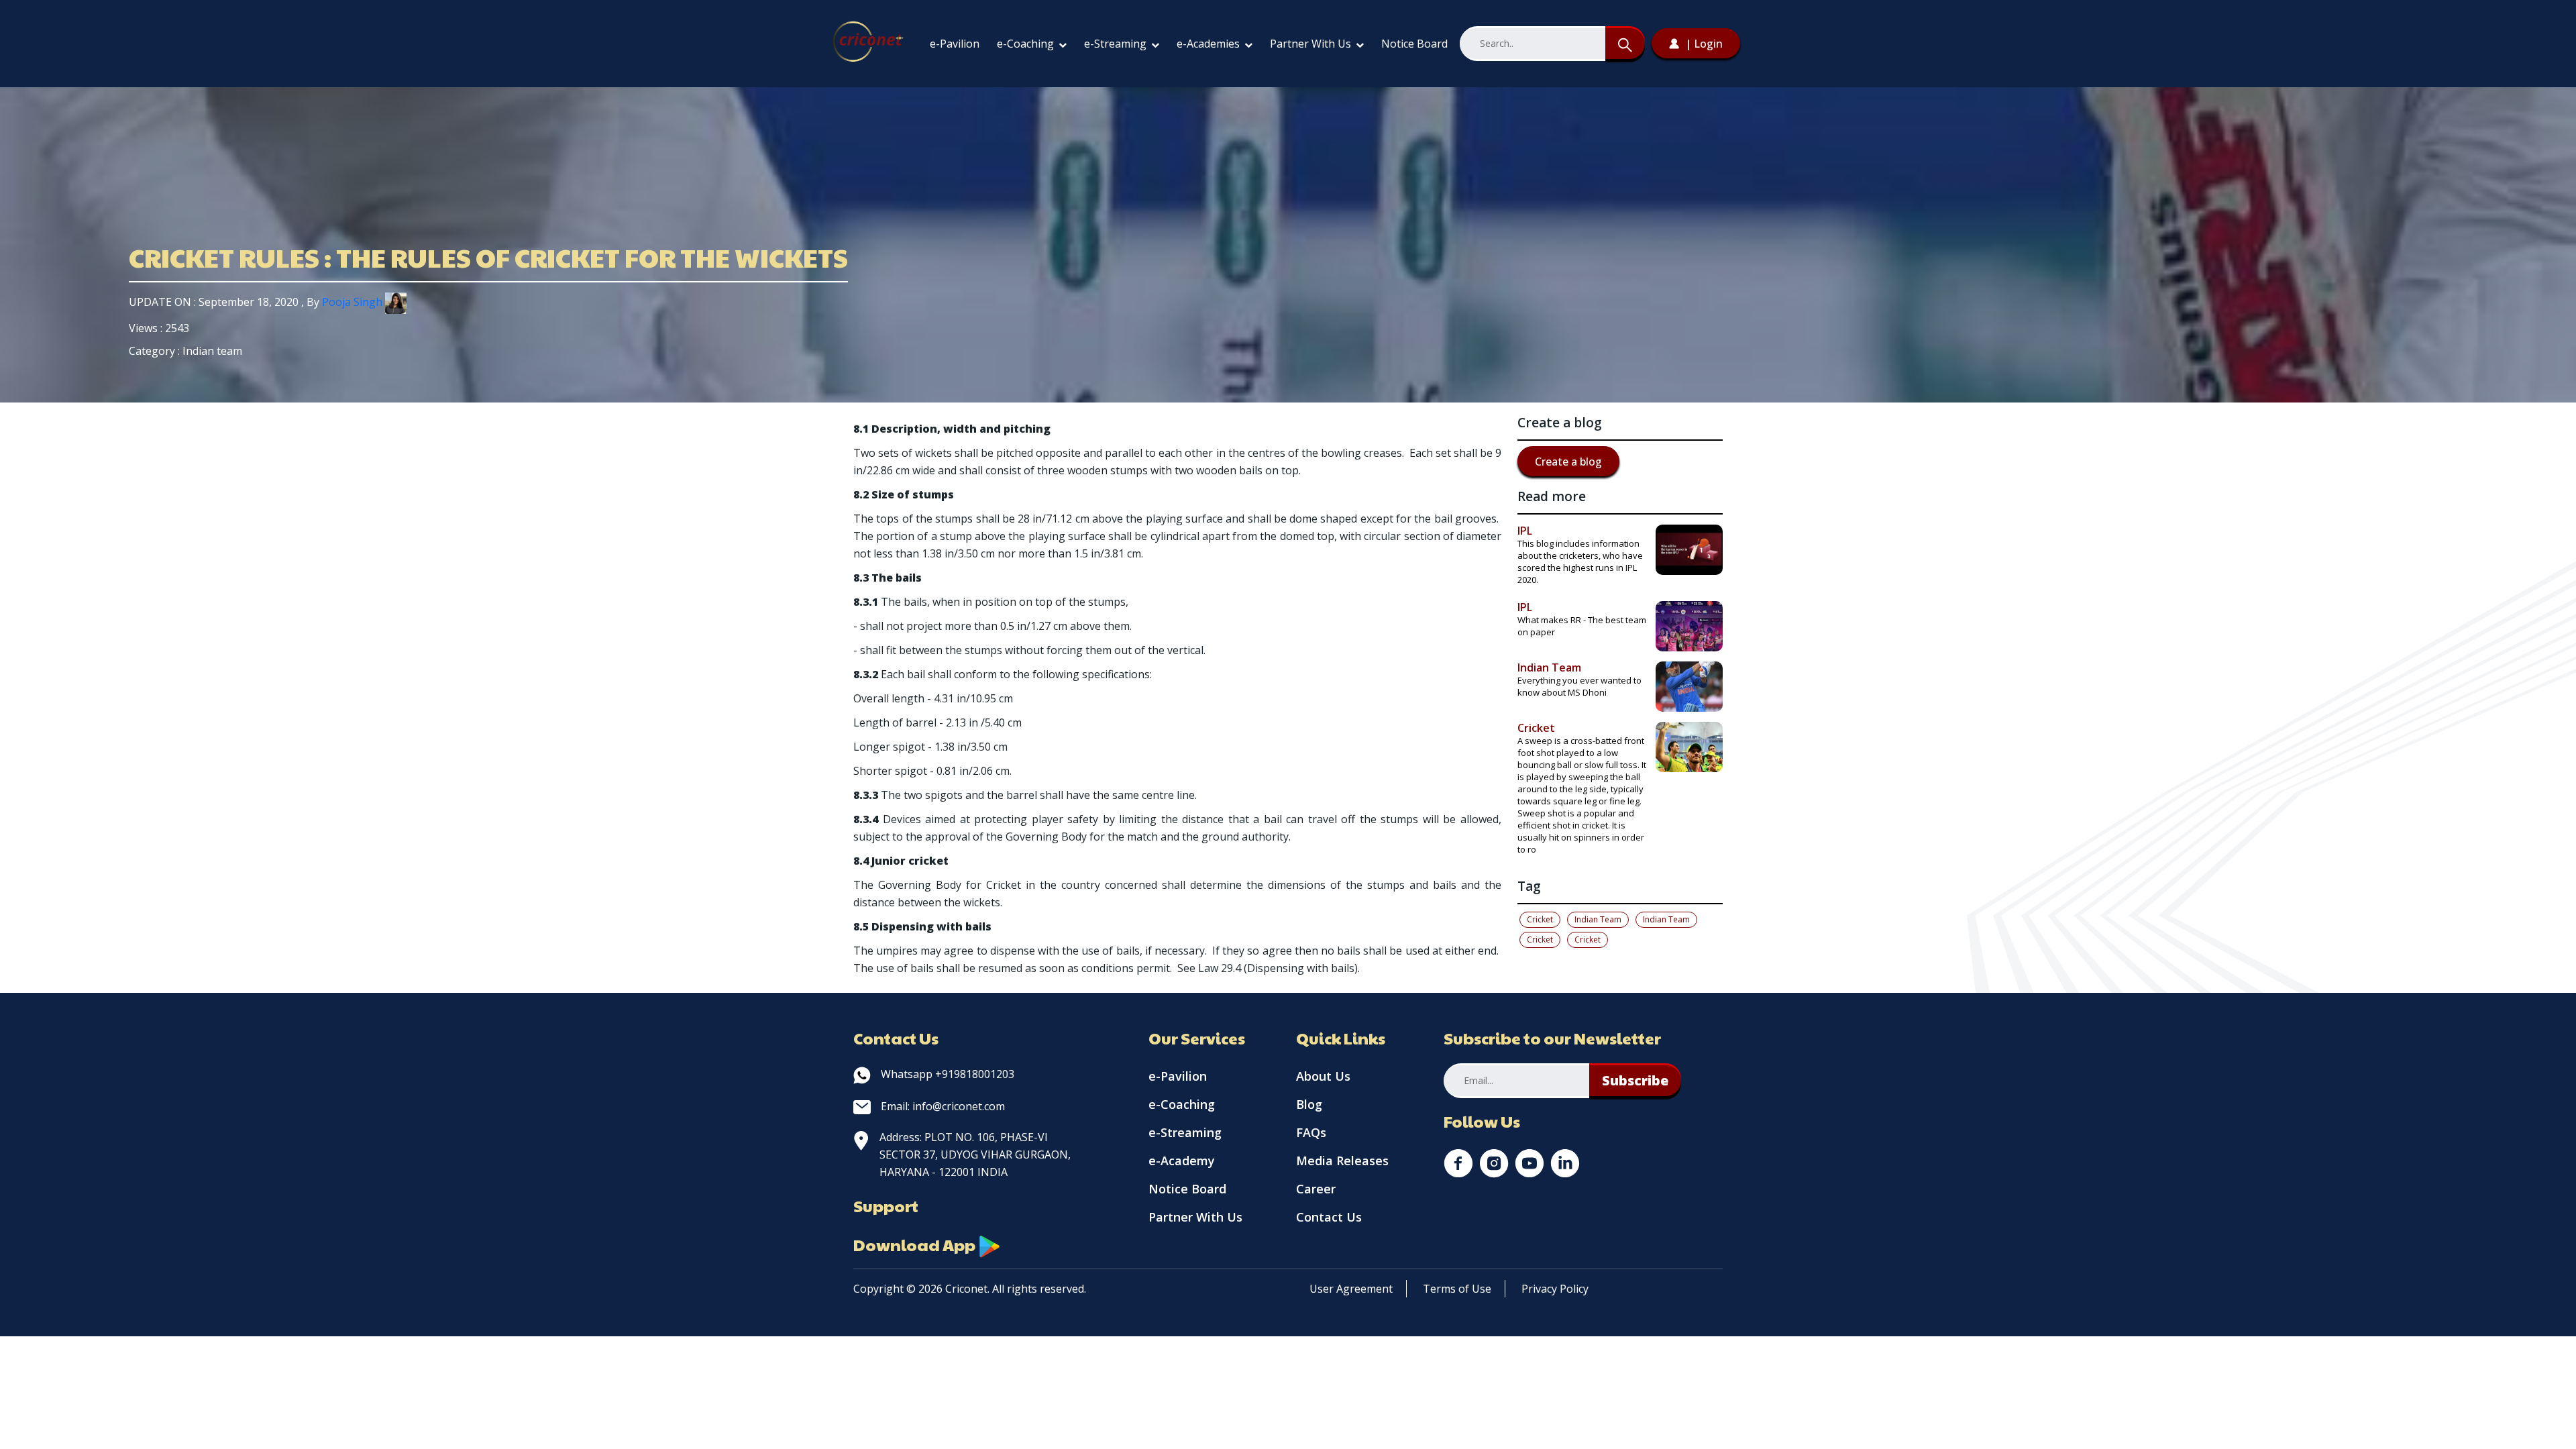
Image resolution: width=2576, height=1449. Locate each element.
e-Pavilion (955, 44)
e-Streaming (1117, 44)
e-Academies (1210, 44)
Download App (916, 1244)
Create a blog (1568, 462)
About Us (1323, 1076)
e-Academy (1182, 1161)
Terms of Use (1457, 1289)
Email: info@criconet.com (943, 1106)
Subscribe (1635, 1080)
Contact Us (1329, 1217)
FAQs (1311, 1132)
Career (1316, 1189)
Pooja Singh (354, 302)
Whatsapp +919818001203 (948, 1074)
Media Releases (1342, 1161)
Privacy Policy (1555, 1289)
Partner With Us (1312, 44)
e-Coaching (1027, 44)
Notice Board (1414, 44)
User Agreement (1351, 1289)
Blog (1309, 1104)
